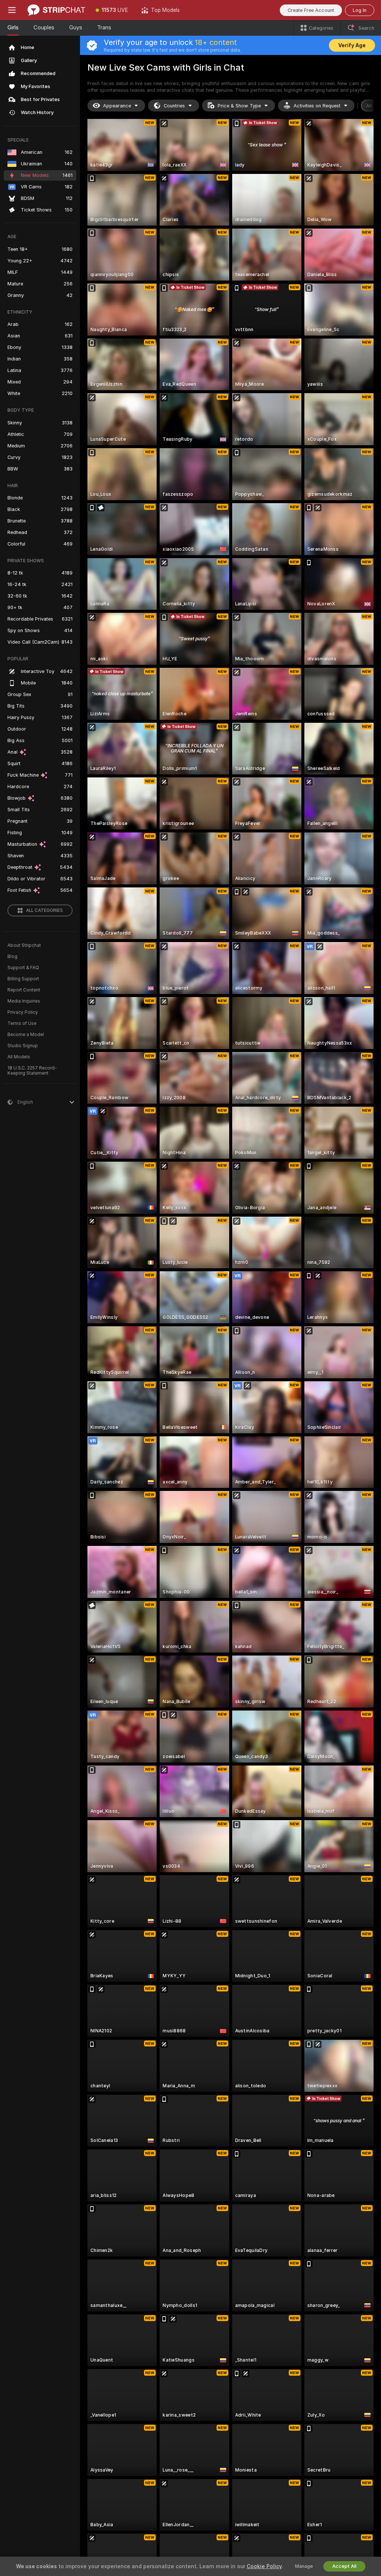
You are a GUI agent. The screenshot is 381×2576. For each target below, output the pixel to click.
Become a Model (26, 1035)
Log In (360, 10)
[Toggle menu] (12, 10)
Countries (174, 106)
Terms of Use (22, 1023)
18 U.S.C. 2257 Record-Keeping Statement (32, 1071)
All (369, 106)
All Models (19, 1057)
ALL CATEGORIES (44, 910)
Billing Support (23, 979)
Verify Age (352, 45)
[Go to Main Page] (56, 10)
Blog (12, 957)
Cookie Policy (264, 2566)
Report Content (24, 990)
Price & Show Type (239, 106)
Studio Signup (23, 1046)
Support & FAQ (23, 968)
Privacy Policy (23, 1012)
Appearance (117, 106)
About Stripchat (24, 945)
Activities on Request (317, 106)
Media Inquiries (24, 1001)
